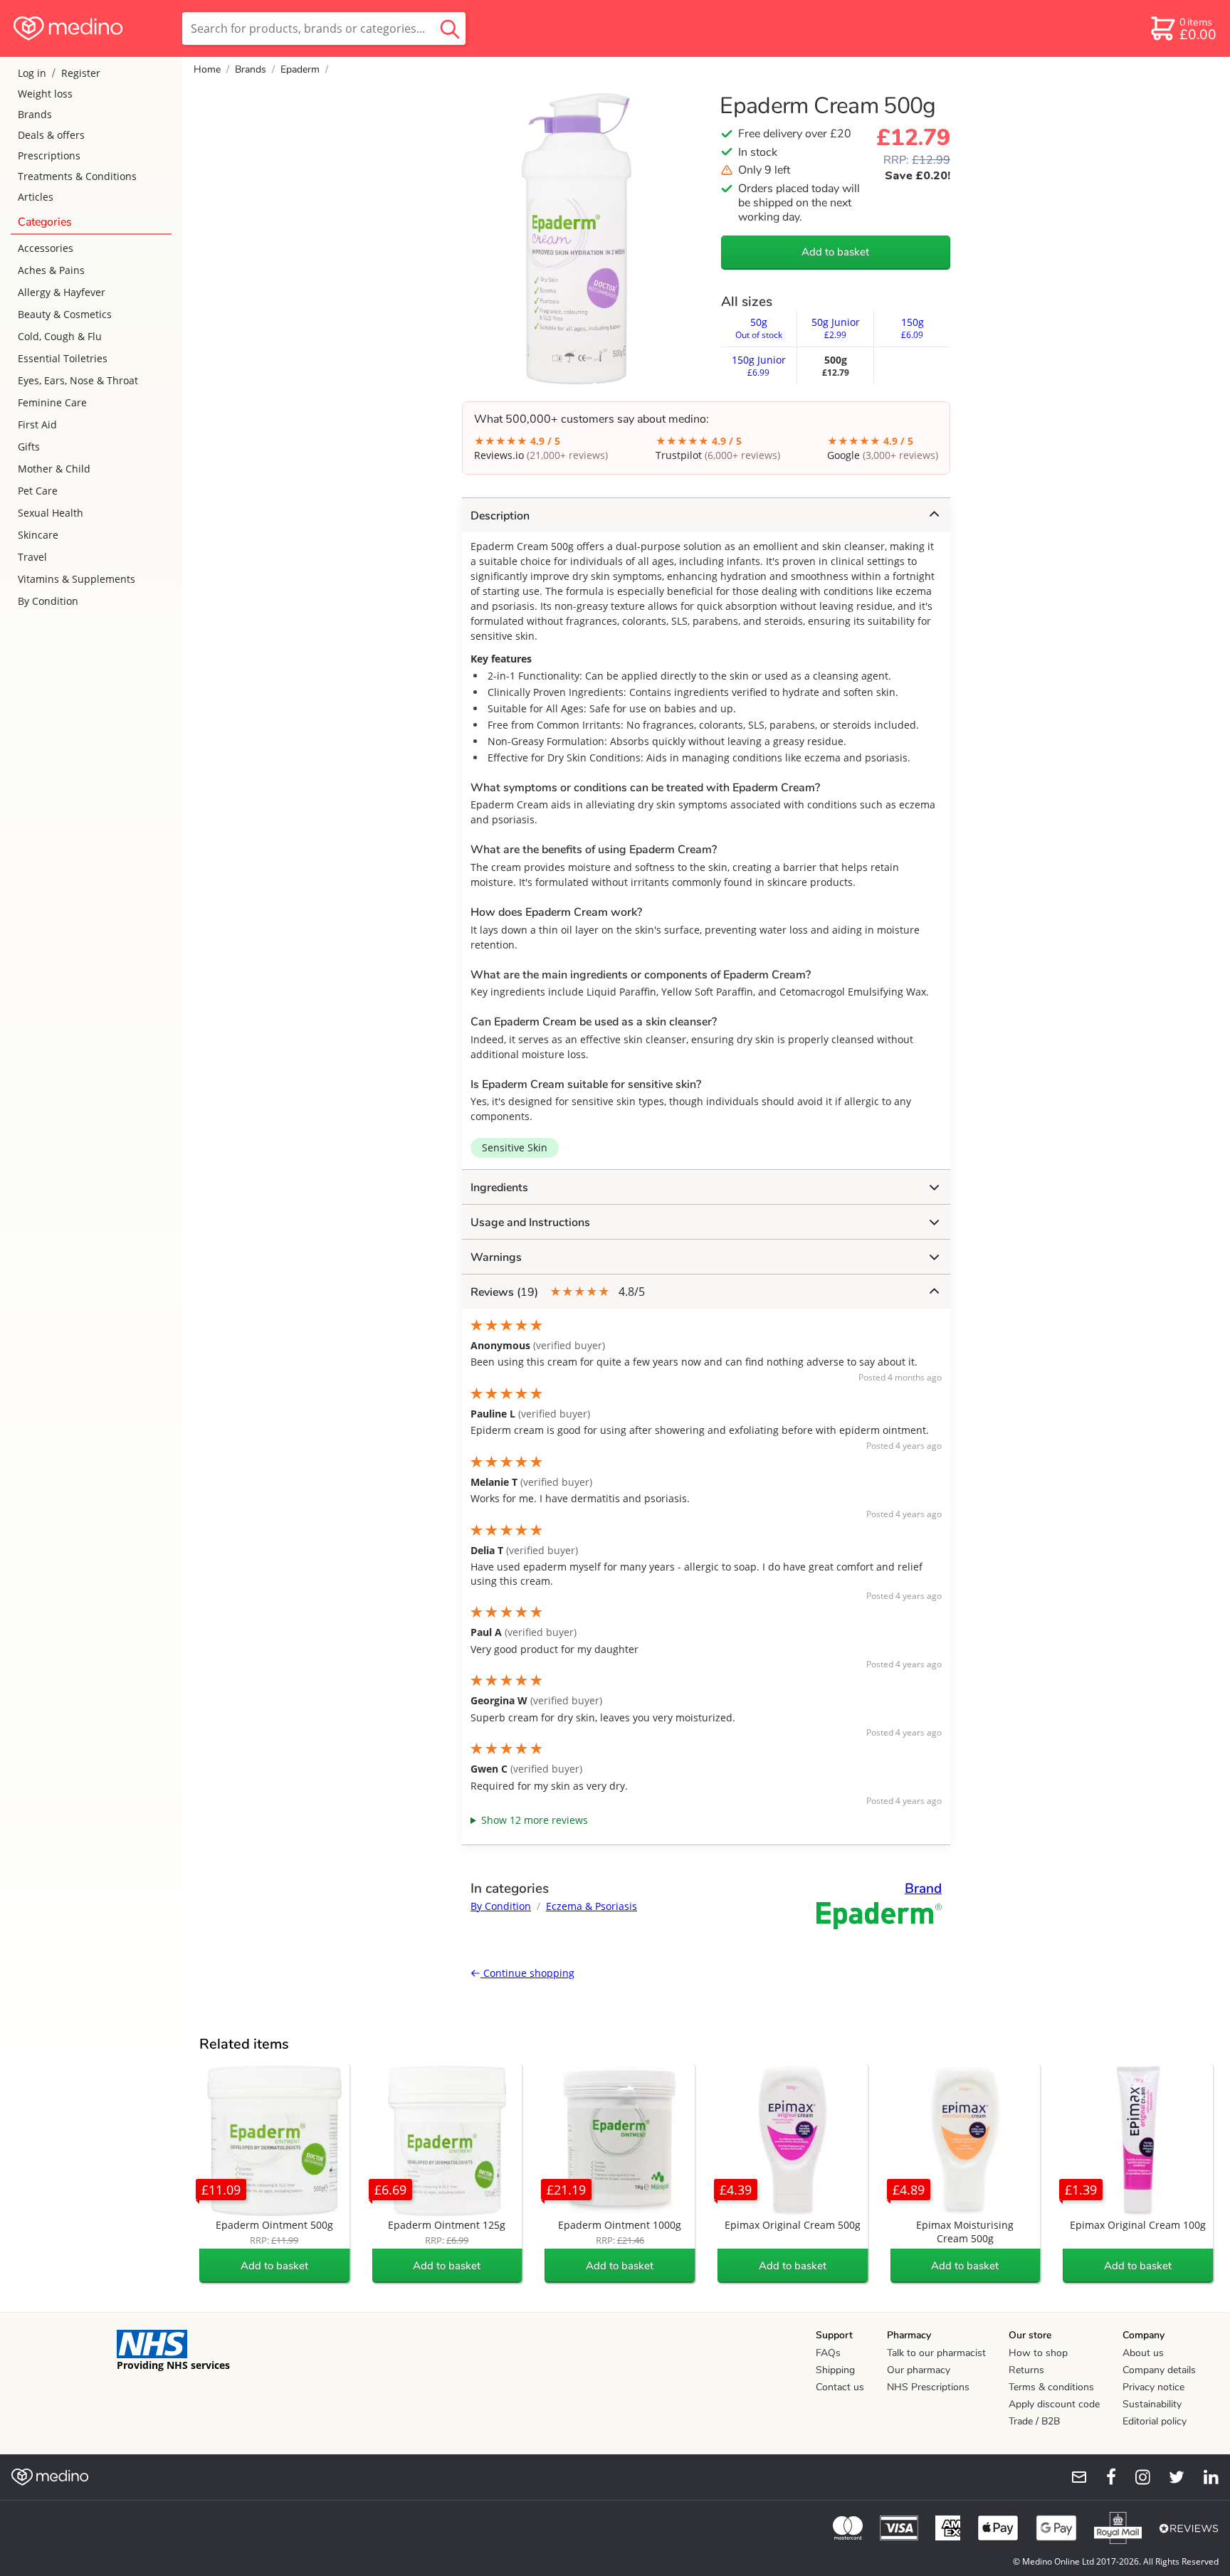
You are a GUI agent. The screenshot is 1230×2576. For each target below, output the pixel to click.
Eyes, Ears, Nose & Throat (78, 380)
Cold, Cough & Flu (60, 336)
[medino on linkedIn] (1204, 2477)
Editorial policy (1155, 2421)
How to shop (1038, 2353)
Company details (1159, 2370)
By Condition (48, 601)
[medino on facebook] (1102, 2477)
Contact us (840, 2387)
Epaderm (300, 69)
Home (207, 69)
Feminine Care (52, 402)
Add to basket (835, 252)
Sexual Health (51, 513)
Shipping (835, 2370)
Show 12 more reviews (535, 1820)
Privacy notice (1153, 2387)
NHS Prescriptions (928, 2387)
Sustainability (1152, 2404)
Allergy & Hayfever (62, 292)
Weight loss (45, 94)
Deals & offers (51, 135)
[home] (90, 28)
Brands (35, 114)
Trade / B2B (1034, 2421)
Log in (32, 73)
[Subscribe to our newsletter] (1073, 2477)
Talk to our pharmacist (936, 2353)
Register (81, 73)
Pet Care (38, 491)
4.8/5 (558, 1292)
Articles (36, 197)
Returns (1026, 2370)
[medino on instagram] (1136, 2477)
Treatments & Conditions (77, 176)
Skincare (38, 535)
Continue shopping (527, 1973)
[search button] (450, 28)
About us (1143, 2353)
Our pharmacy (919, 2370)
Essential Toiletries (63, 358)
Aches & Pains (51, 270)
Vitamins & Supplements (77, 579)
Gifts (29, 447)
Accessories (46, 248)
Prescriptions (49, 155)
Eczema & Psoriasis (592, 1906)
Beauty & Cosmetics (65, 314)
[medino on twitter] (1170, 2477)
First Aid (37, 424)
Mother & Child (54, 469)
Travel (32, 557)
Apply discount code (1054, 2404)
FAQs (828, 2353)
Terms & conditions (1051, 2387)
